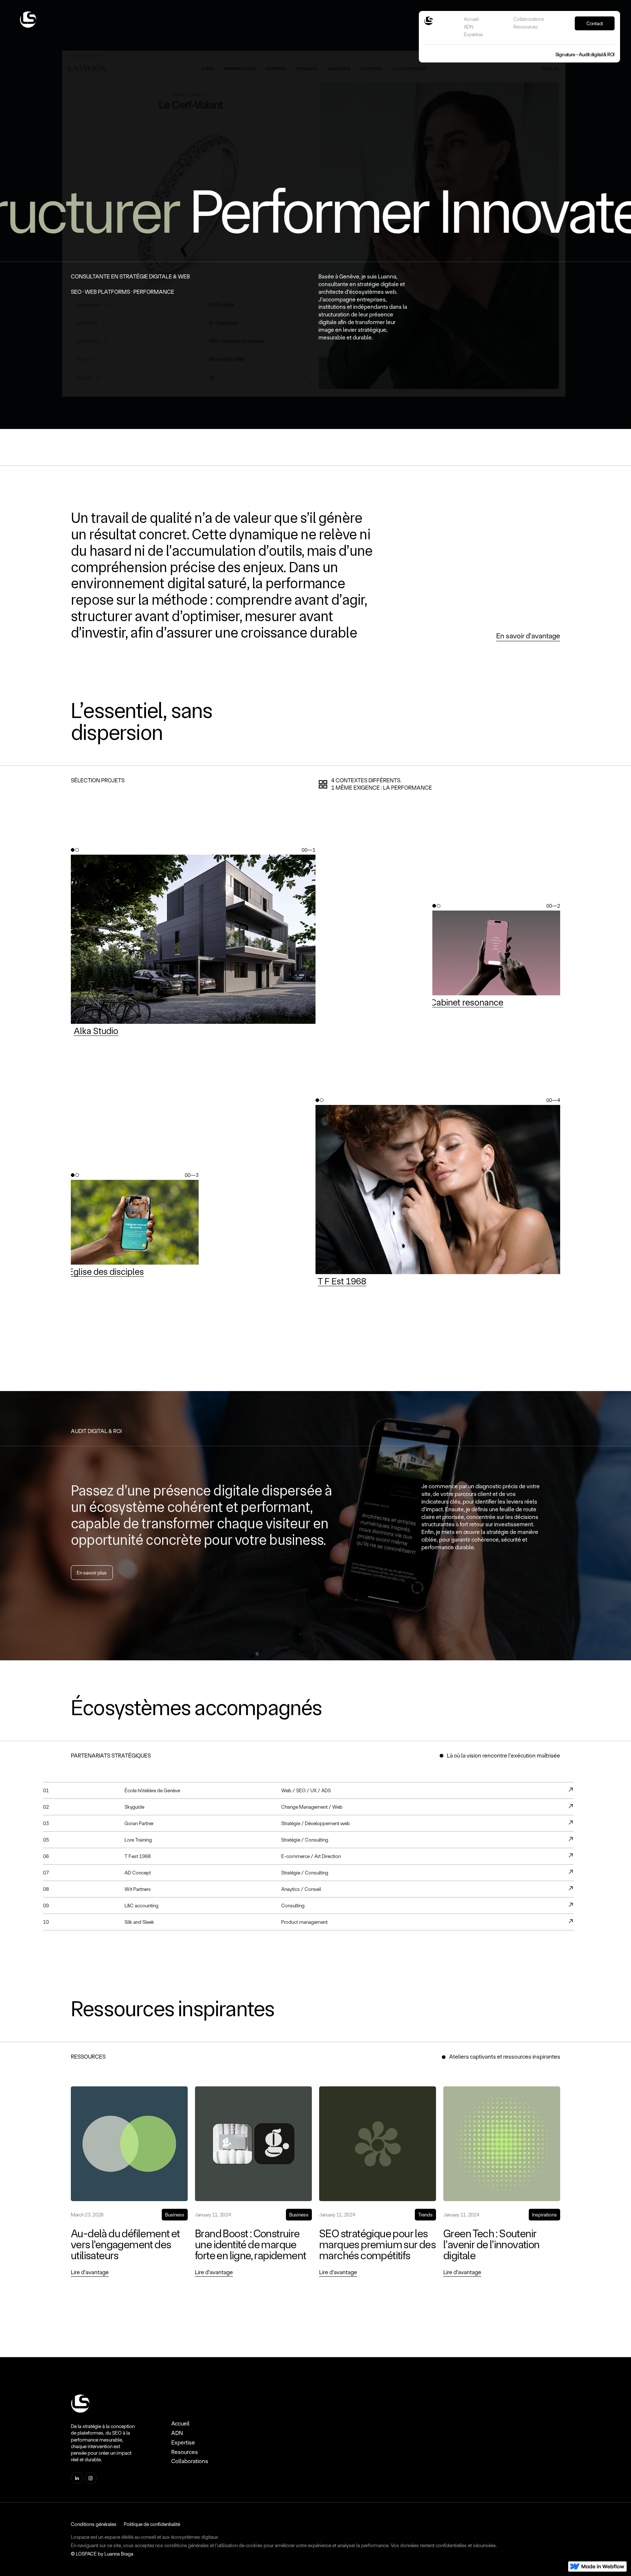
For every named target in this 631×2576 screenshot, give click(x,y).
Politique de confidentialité (152, 2524)
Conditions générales (94, 2524)
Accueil (471, 19)
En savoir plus (92, 1573)
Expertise (473, 34)
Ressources (525, 27)
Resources (185, 2452)
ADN (469, 27)
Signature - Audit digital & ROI (585, 54)
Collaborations (529, 19)
